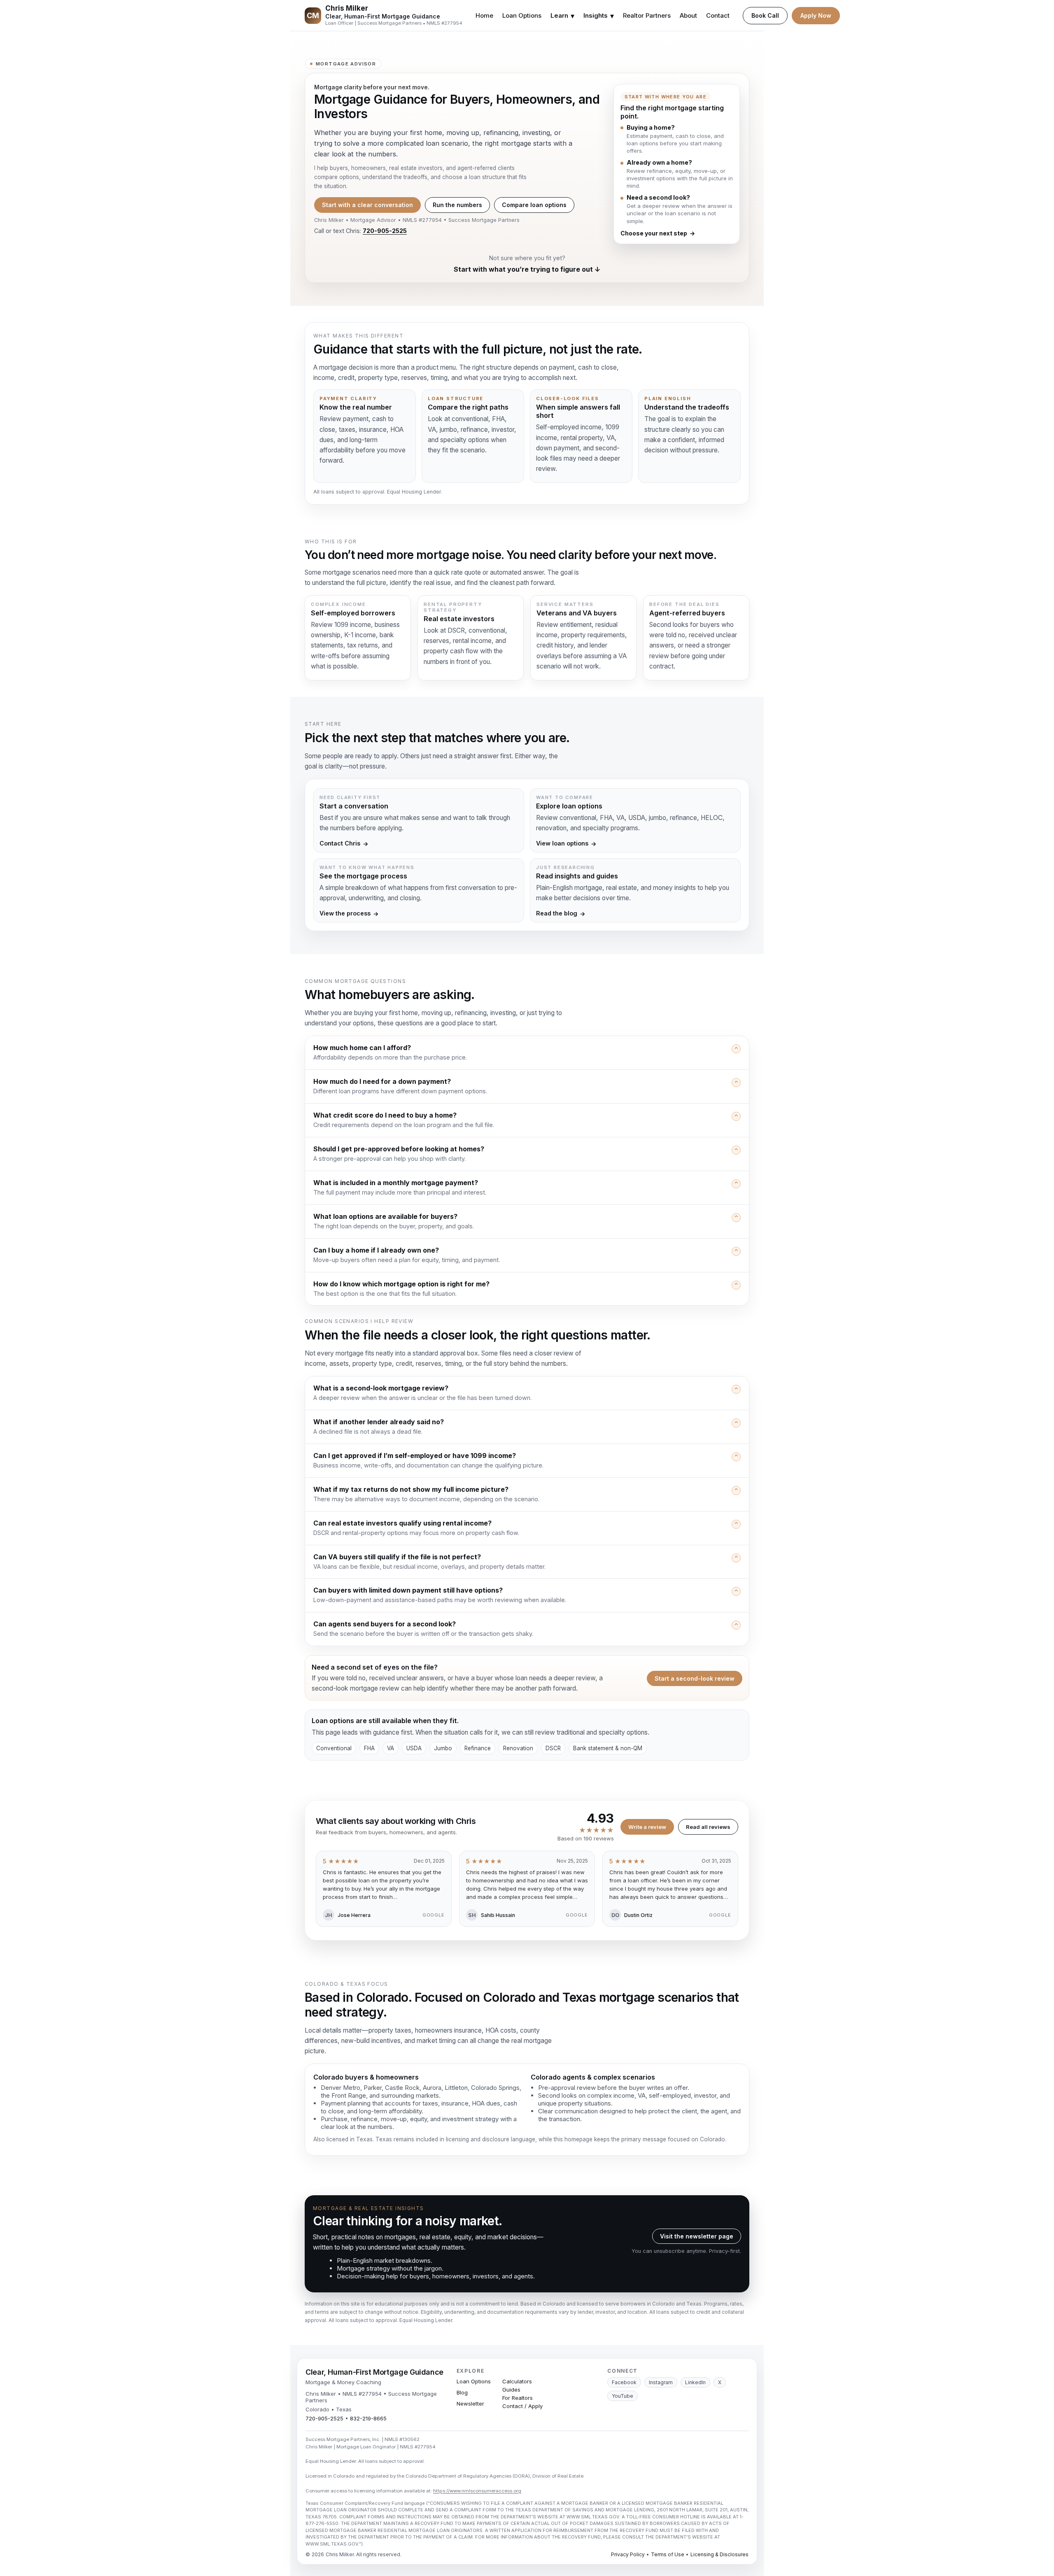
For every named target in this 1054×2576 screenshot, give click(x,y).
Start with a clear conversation (367, 205)
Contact (718, 15)
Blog (462, 2392)
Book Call (765, 15)
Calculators (517, 2381)
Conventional (334, 1748)
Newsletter (470, 2404)
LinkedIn (695, 2382)
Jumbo (443, 1748)
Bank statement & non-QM (608, 1748)
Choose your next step (658, 233)
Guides (511, 2390)
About (688, 15)
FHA (369, 1748)
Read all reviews (708, 1827)
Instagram (661, 2382)
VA (391, 1748)
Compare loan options (534, 205)
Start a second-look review (695, 1678)
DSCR (553, 1748)
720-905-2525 (385, 231)
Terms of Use (668, 2554)
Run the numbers (457, 205)
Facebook (624, 2382)
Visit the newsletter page (697, 2236)
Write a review (647, 1827)
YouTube (623, 2396)
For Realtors (518, 2398)
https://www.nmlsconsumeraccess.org (477, 2491)
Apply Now (816, 15)
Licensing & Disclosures (719, 2554)
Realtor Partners (647, 15)
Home (484, 15)
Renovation (518, 1748)
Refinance (478, 1748)
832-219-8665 (368, 2418)
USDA (414, 1748)
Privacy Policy (628, 2554)
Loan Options (522, 15)
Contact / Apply (522, 2406)
